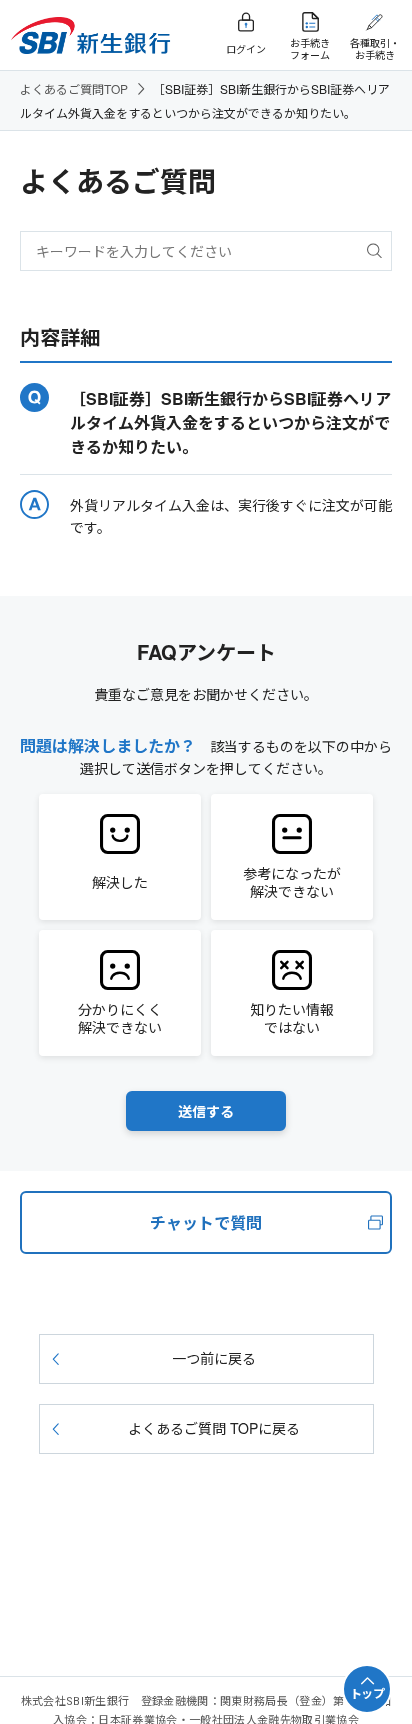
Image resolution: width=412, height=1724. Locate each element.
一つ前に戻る (214, 1358)
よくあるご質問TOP (74, 88)
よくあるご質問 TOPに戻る (214, 1428)
